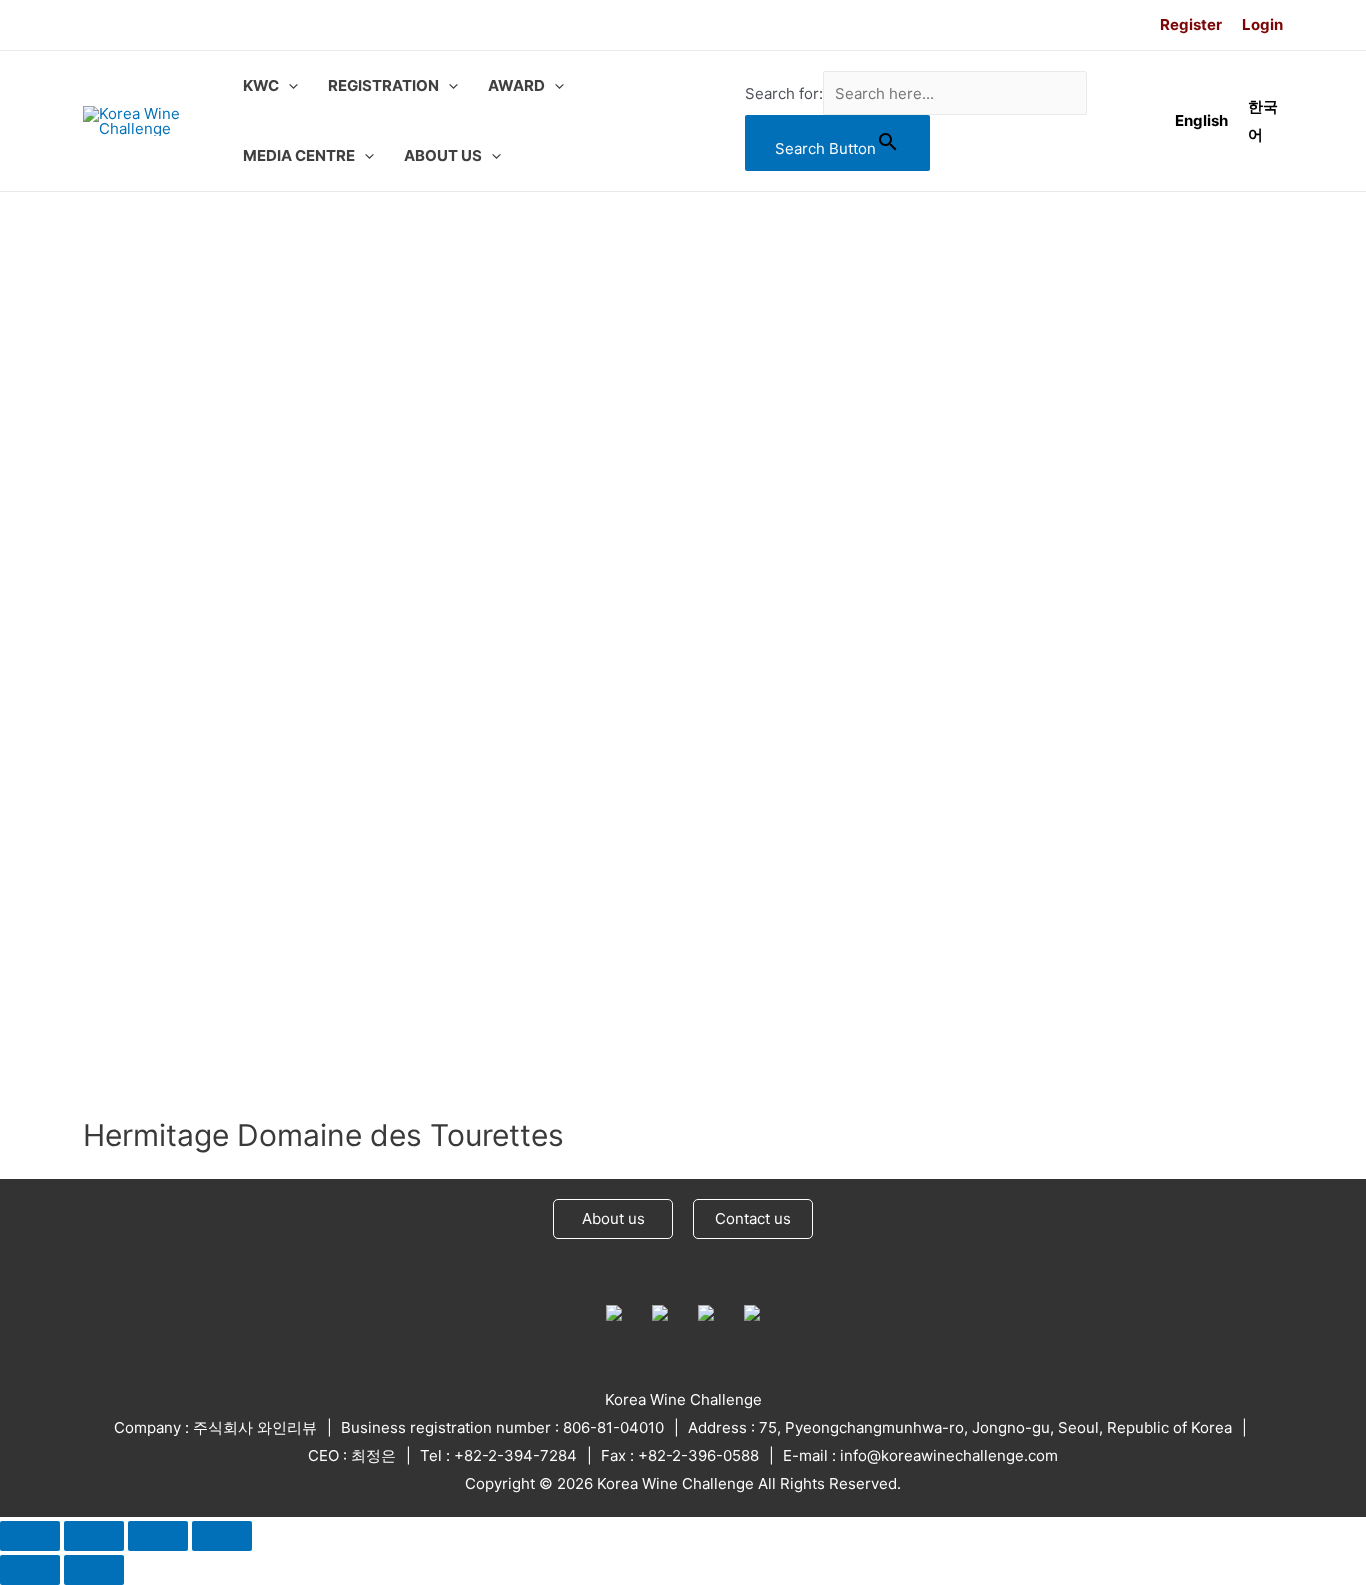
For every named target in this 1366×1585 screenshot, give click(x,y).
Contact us (753, 1218)
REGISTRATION (383, 85)
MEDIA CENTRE (299, 155)
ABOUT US (443, 155)
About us (613, 1218)
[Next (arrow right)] (94, 1570)
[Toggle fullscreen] (158, 1536)
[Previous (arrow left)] (30, 1570)
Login (1262, 24)
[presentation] (288, 86)
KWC (261, 85)
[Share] (94, 1536)
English (1201, 120)
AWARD (516, 85)
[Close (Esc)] (30, 1536)
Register (1191, 24)
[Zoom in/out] (222, 1536)
